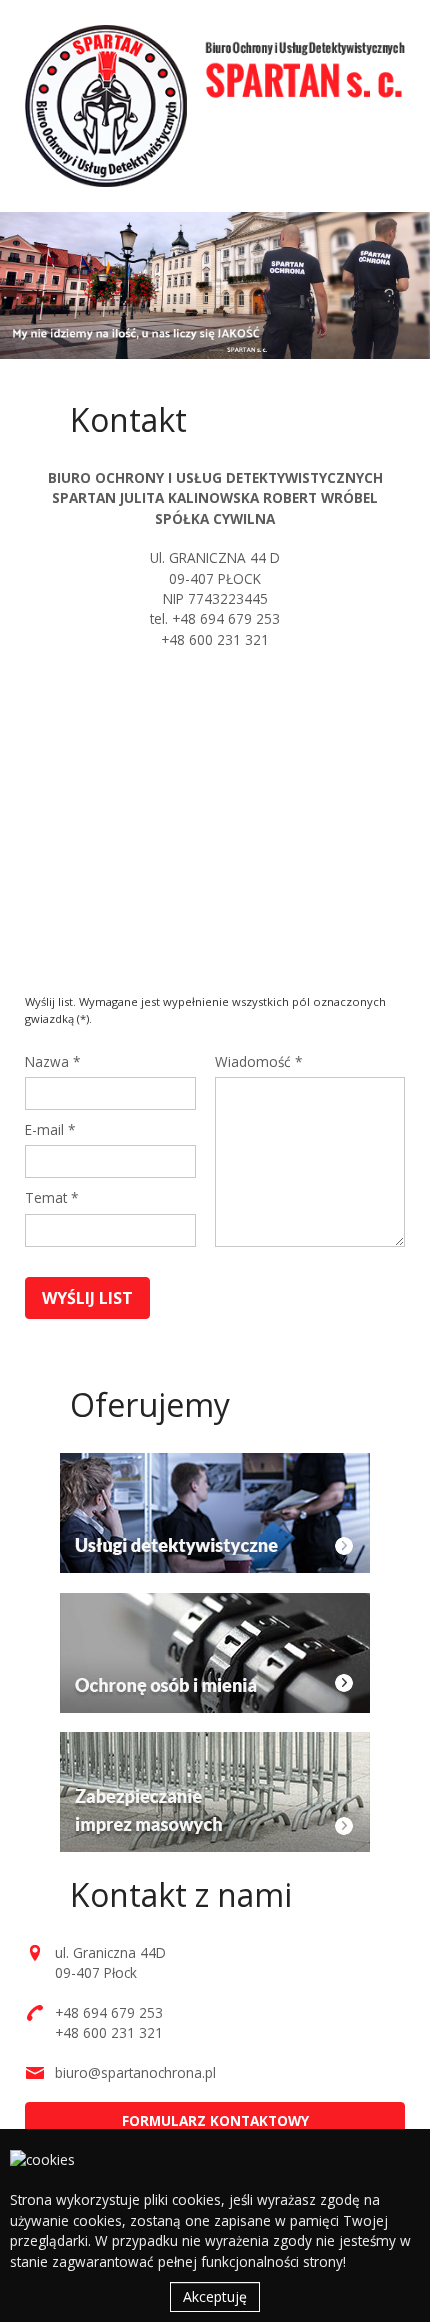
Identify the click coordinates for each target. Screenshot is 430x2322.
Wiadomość (258, 1061)
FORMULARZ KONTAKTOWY (215, 2120)
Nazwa (52, 1061)
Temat (51, 1197)
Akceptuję (215, 2296)
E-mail (50, 1129)
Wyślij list (87, 1298)
